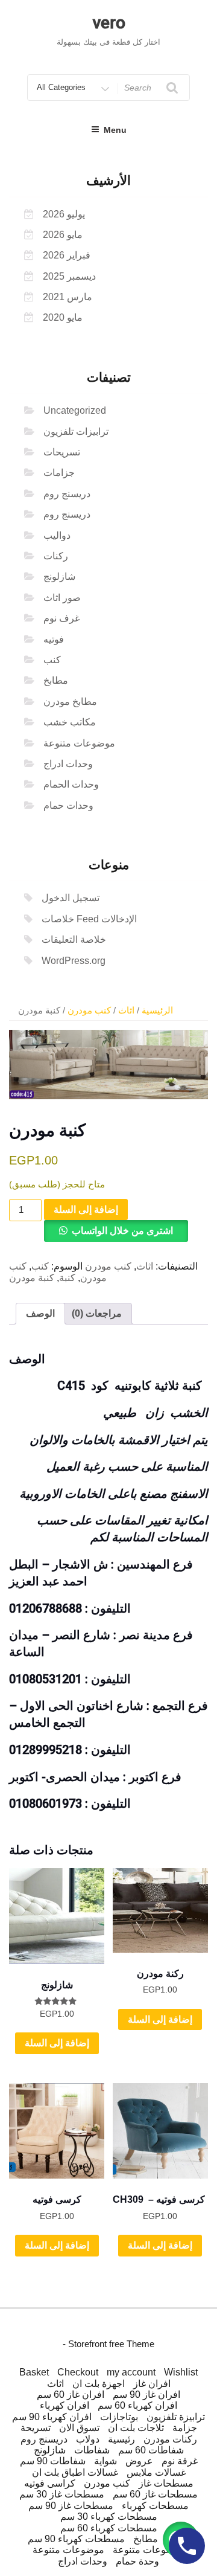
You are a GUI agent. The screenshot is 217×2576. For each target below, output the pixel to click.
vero (109, 23)
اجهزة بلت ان (99, 2384)
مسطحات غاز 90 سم (71, 2506)
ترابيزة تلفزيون (176, 2417)
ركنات (56, 556)
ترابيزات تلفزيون (76, 432)
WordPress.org (74, 961)
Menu (115, 130)
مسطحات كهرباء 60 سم (109, 2528)
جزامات (59, 473)
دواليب (57, 535)
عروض (139, 2461)
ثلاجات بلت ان (136, 2428)
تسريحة (36, 2428)
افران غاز (152, 2384)
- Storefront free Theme (108, 2344)
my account (131, 2372)
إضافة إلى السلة (86, 1209)
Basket (34, 2372)
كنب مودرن (89, 1010)
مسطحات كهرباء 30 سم (109, 2517)
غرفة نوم (180, 2461)
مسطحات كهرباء (155, 2506)
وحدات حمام (68, 805)
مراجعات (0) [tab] (97, 1313)
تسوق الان (79, 2428)
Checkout (78, 2372)
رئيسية (121, 2439)
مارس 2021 (68, 297)
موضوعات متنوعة (79, 743)
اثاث (126, 1010)
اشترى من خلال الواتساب (122, 1231)
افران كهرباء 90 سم (52, 2417)
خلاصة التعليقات (74, 940)
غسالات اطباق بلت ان (75, 2472)
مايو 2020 (63, 317)
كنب (52, 660)
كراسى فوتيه (50, 2483)
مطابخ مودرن (70, 702)
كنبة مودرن (32, 1278)
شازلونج (59, 577)
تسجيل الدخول (71, 898)
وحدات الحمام (71, 784)
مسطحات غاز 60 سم (155, 2494)
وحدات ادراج (68, 764)
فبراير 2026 (67, 255)
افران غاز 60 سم (71, 2395)
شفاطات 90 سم (53, 2461)
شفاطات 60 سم (151, 2450)
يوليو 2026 (64, 214)
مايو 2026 (63, 235)
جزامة (185, 2428)
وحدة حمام (137, 2561)
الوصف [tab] (40, 1313)
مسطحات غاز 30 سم (62, 2494)
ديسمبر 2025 (69, 276)
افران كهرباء (64, 2405)
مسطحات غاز (166, 2483)
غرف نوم (61, 618)
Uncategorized (75, 410)
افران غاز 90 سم (146, 2395)
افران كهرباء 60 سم (137, 2405)
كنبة (67, 1278)
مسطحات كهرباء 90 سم (76, 2539)
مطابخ (56, 680)
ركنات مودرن (170, 2439)
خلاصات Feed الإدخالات (89, 919)
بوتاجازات (119, 2417)
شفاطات (92, 2450)
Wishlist (181, 2372)
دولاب (88, 2439)
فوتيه (54, 639)
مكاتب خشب (70, 722)
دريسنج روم (67, 494)
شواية (105, 2461)
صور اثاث (62, 598)
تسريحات (62, 452)
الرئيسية (157, 1010)
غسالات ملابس (156, 2472)
